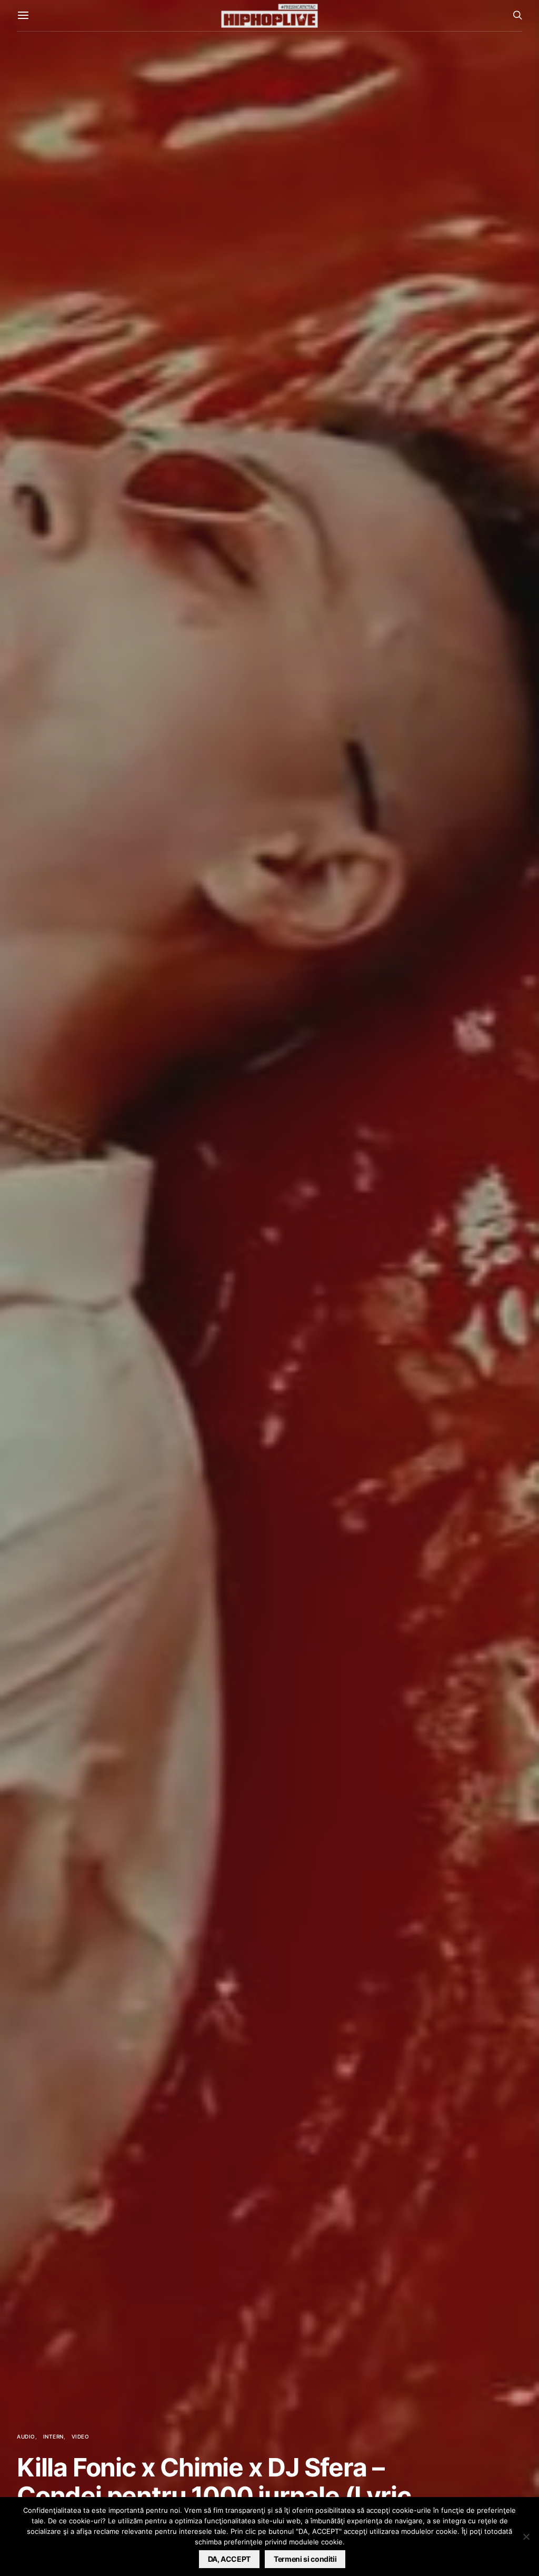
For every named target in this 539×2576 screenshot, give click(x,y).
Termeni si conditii (305, 2559)
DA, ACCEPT (229, 2559)
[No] (526, 2537)
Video (81, 2436)
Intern (53, 2436)
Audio (26, 2436)
